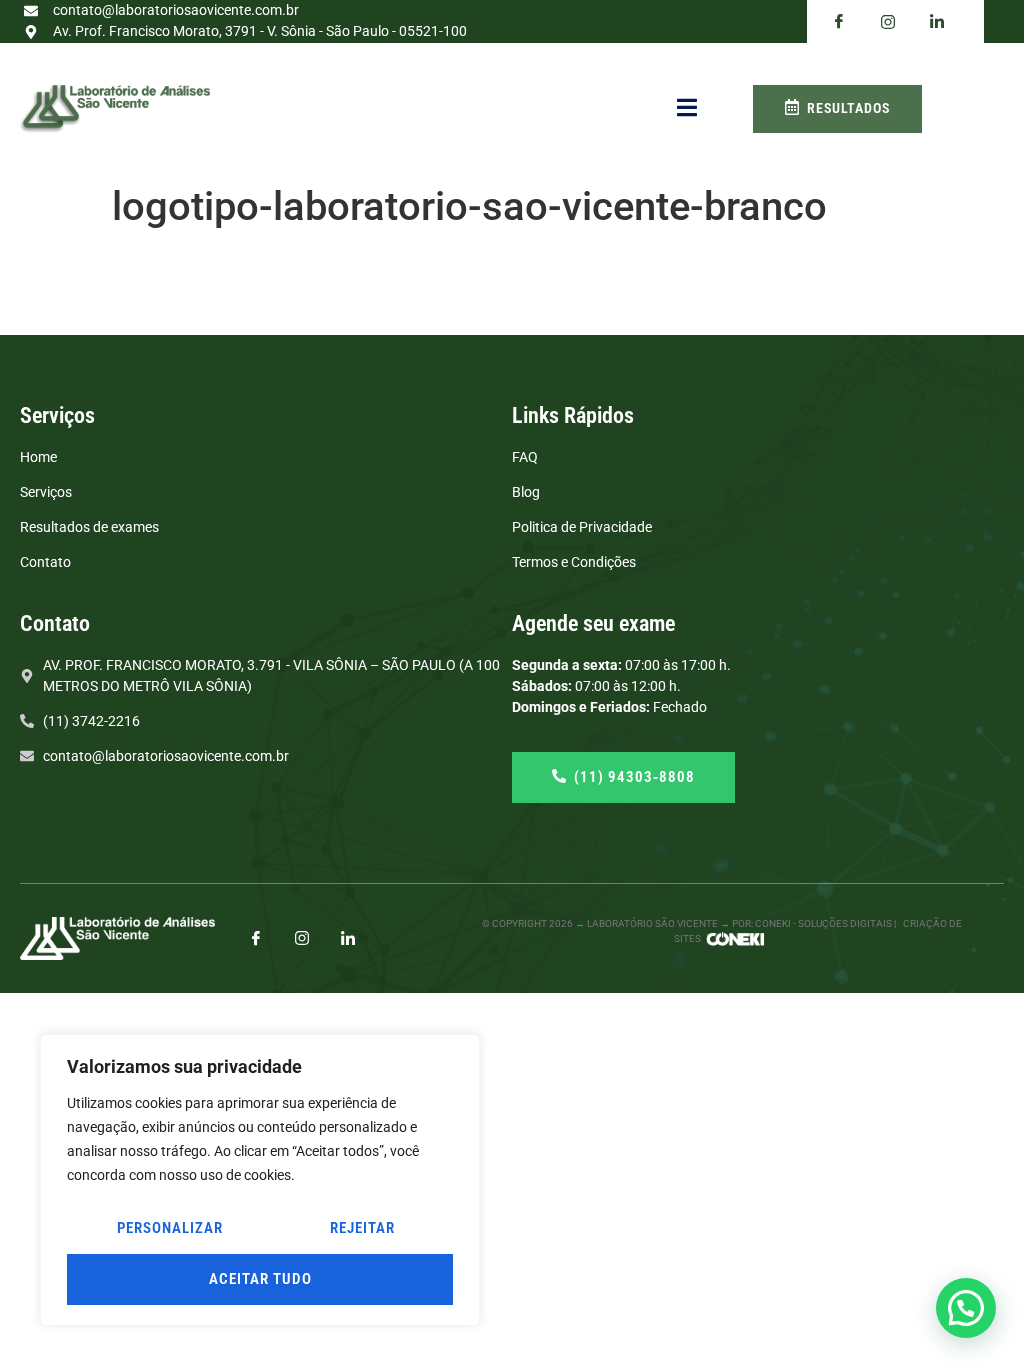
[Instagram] (302, 937)
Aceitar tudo (260, 1279)
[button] (966, 1308)
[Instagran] (888, 21)
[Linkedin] (937, 22)
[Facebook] (839, 22)
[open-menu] (687, 109)
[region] (260, 1180)
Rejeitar (362, 1228)
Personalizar (170, 1228)
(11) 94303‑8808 (634, 777)
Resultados (848, 108)
